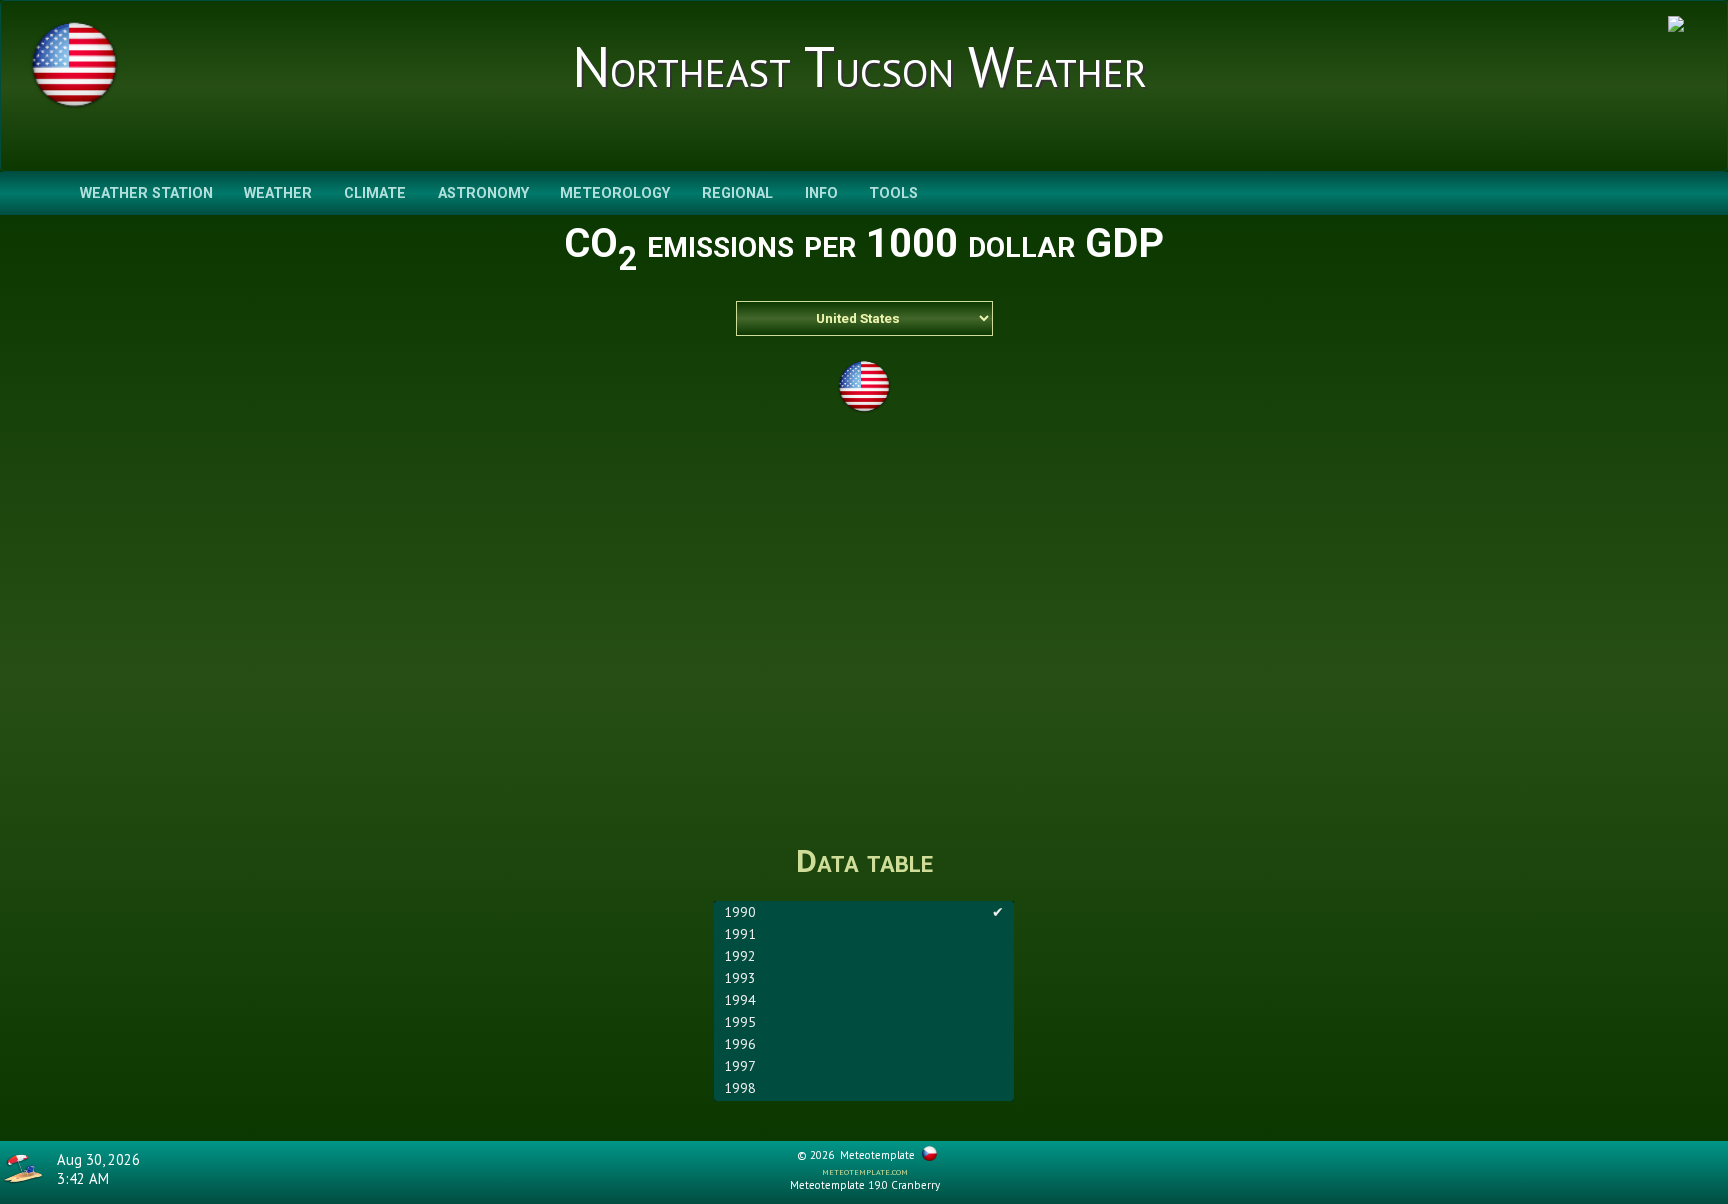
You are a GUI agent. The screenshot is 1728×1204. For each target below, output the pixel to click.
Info (821, 193)
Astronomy (483, 193)
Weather (278, 193)
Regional (737, 193)
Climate (375, 193)
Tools (893, 193)
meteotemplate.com (865, 1171)
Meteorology (615, 193)
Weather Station (146, 193)
